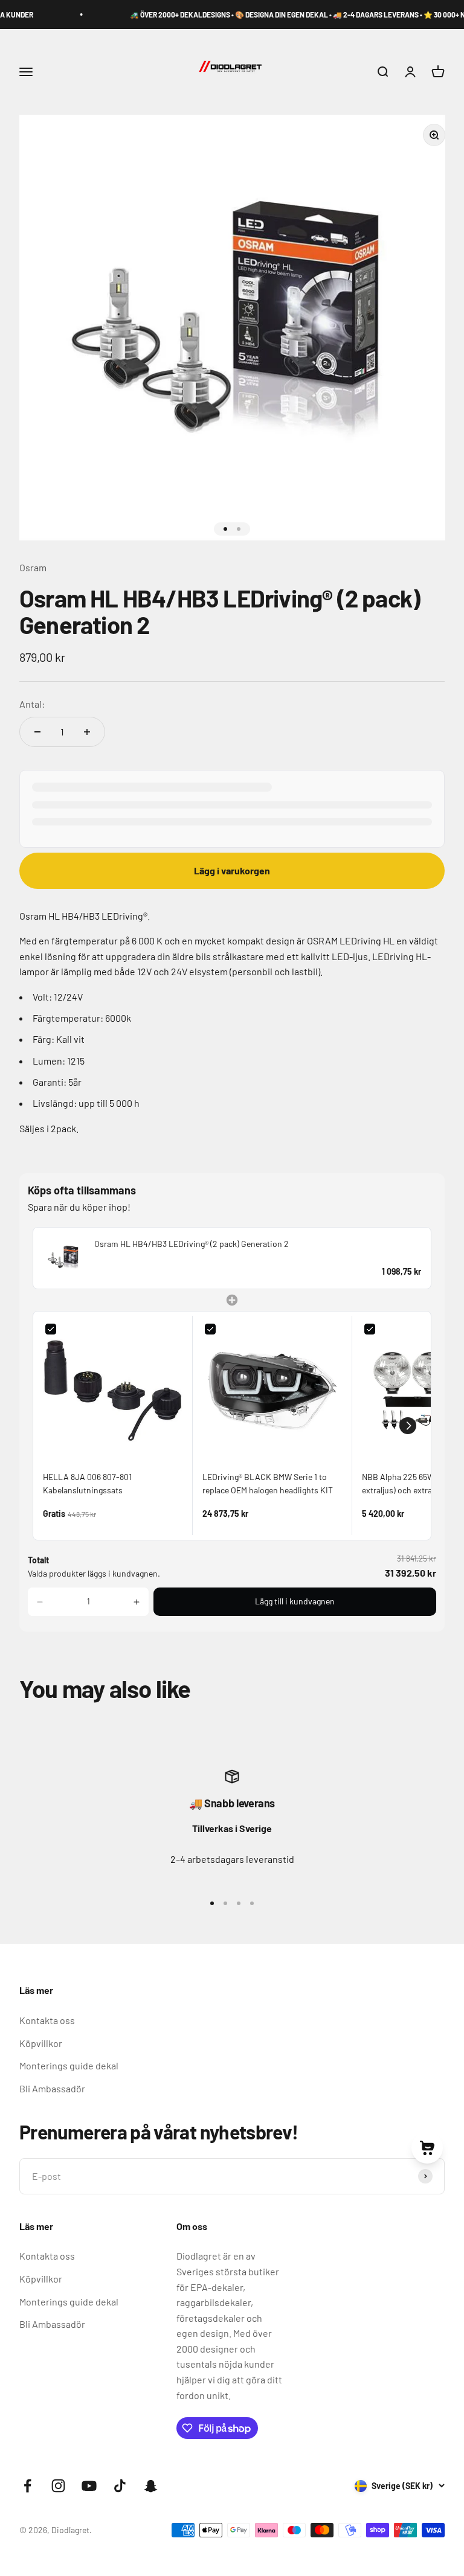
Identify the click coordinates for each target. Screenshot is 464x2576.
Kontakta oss (47, 2020)
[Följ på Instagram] (58, 2486)
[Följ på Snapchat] (151, 2486)
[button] (408, 1426)
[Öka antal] (87, 732)
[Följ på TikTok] (120, 2486)
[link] (64, 1258)
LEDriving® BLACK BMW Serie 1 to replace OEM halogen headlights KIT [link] (268, 1483)
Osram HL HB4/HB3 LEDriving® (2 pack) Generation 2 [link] (192, 1244)
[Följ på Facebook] (27, 2486)
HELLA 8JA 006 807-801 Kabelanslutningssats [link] (87, 1483)
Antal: (32, 704)
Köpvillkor (41, 2043)
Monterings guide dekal (69, 2065)
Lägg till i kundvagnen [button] (295, 1601)
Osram (33, 567)
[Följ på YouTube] (89, 2486)
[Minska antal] (37, 732)
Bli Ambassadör (52, 2088)
